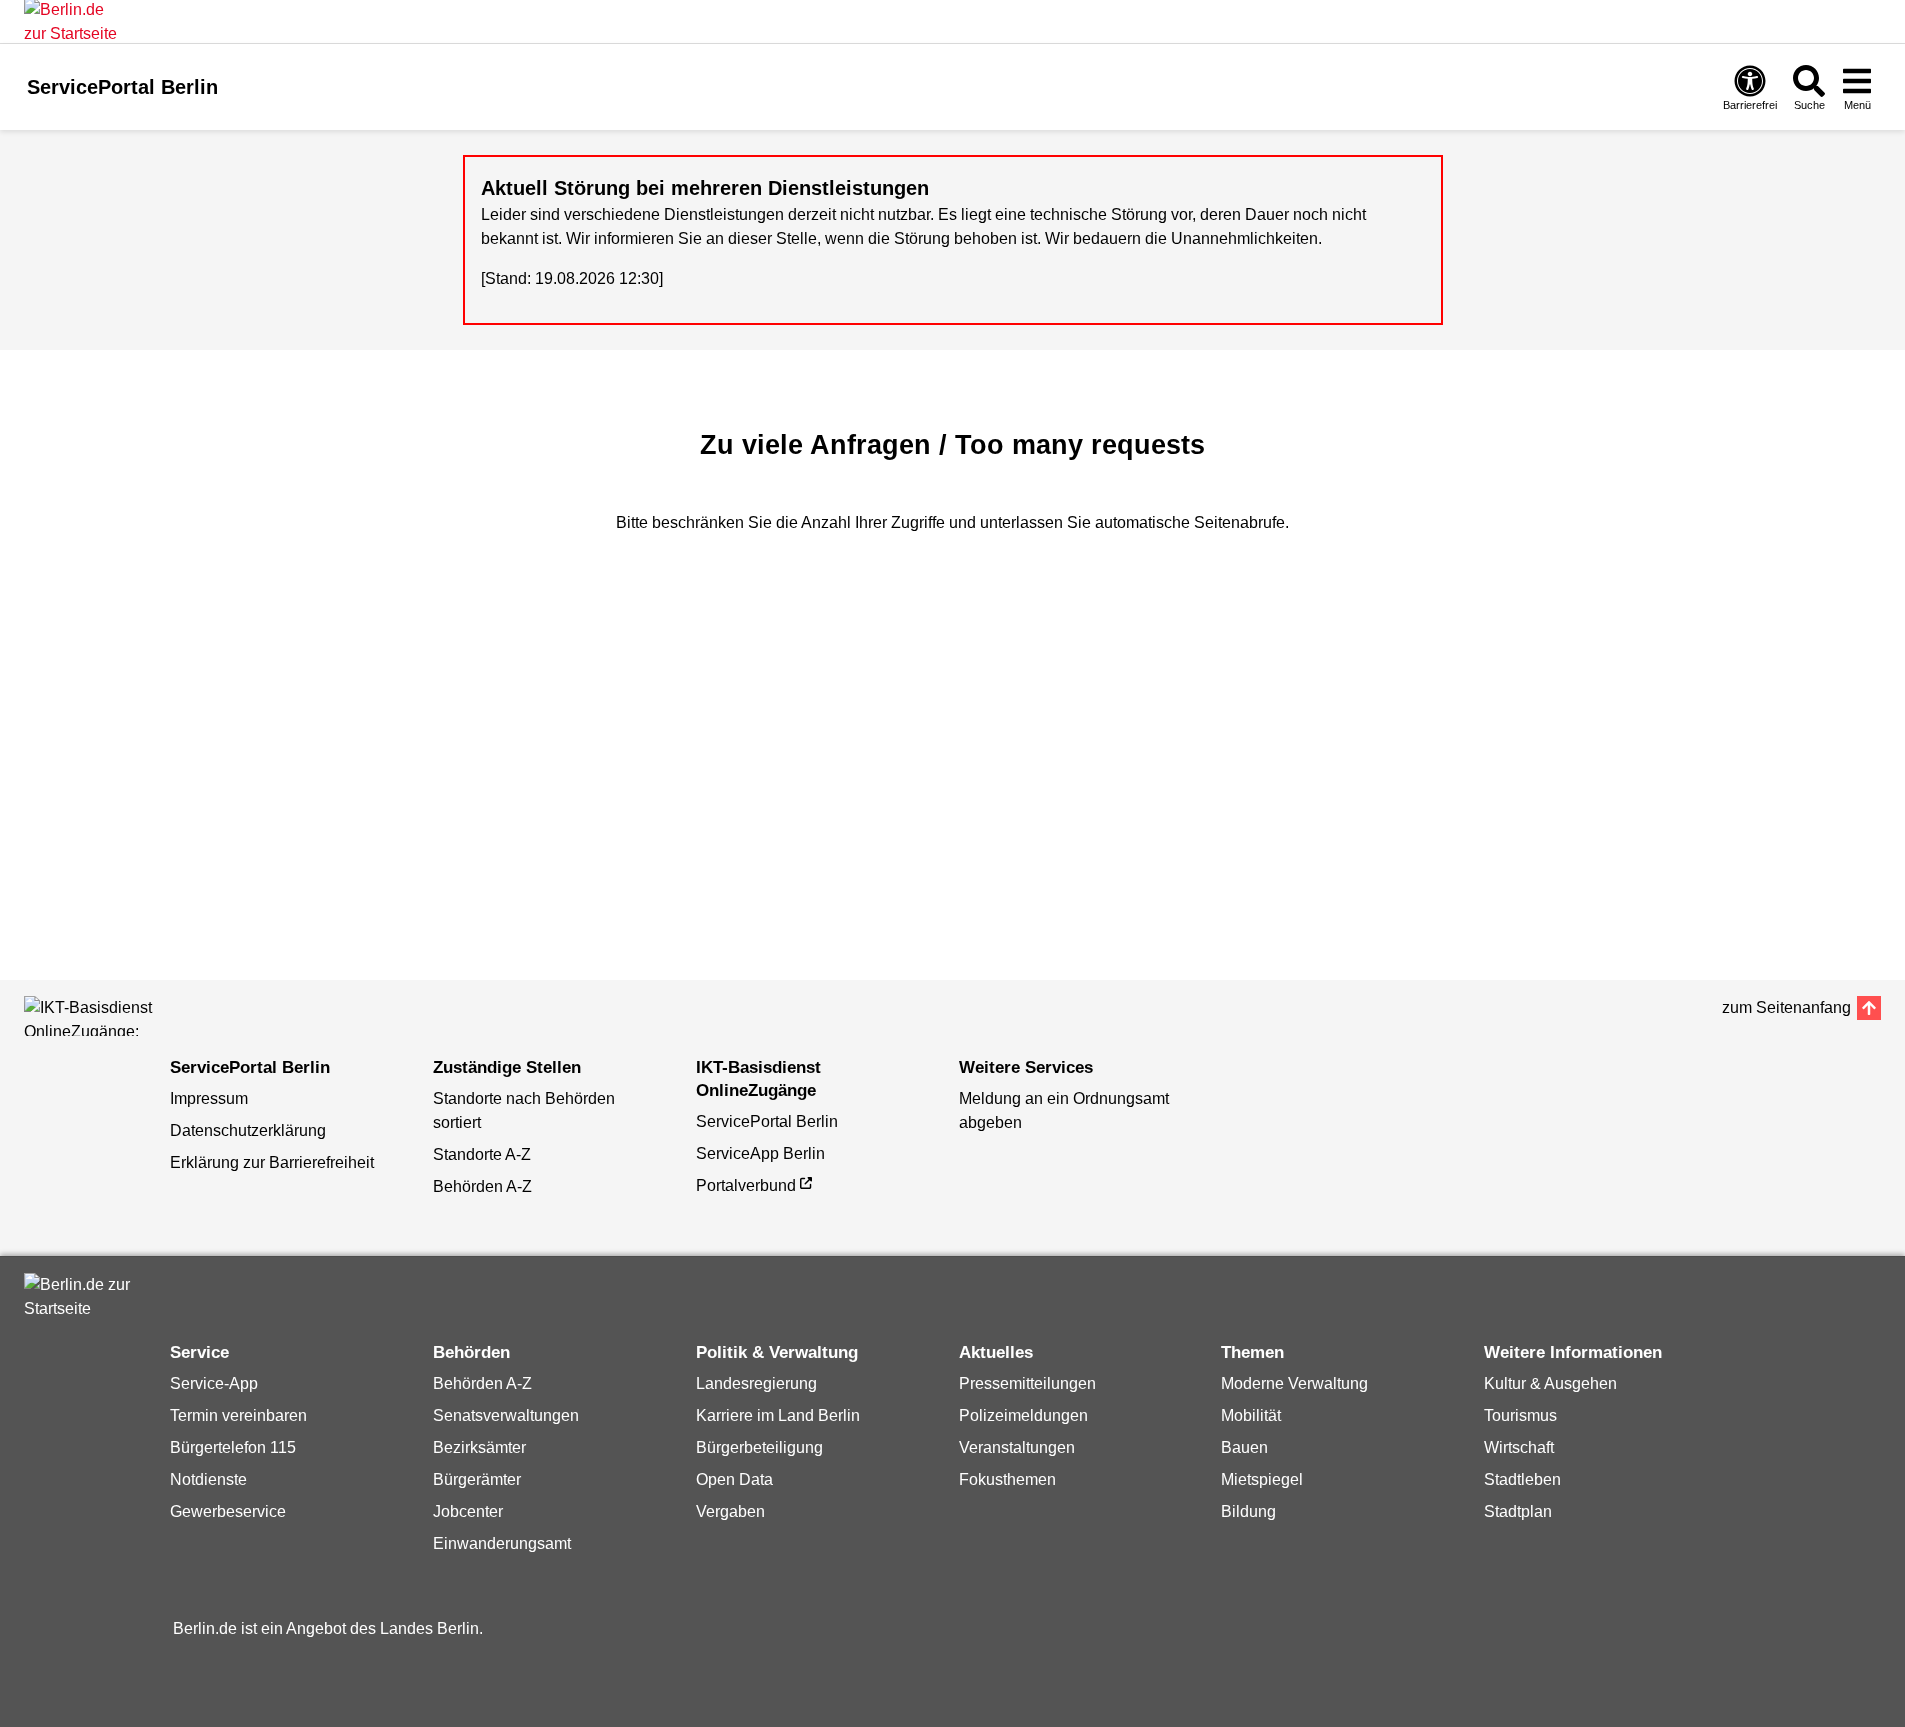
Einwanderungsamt (502, 1543)
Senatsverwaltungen (506, 1415)
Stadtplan (1518, 1511)
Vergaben (730, 1511)
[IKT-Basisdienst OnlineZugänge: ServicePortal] (114, 1016)
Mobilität (1251, 1415)
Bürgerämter (477, 1479)
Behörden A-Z (482, 1186)
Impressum (209, 1098)
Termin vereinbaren (238, 1415)
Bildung (1248, 1511)
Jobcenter (468, 1511)
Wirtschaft (1519, 1447)
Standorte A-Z (482, 1154)
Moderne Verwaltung (1294, 1383)
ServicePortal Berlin (767, 1121)
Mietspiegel (1262, 1479)
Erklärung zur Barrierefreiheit (272, 1162)
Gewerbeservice (228, 1511)
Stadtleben (1522, 1479)
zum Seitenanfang (1786, 1007)
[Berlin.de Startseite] (84, 1297)
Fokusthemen (1007, 1479)
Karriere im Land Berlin (778, 1415)
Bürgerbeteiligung (759, 1447)
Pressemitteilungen (1027, 1383)
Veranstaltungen (1017, 1447)
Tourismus (1520, 1415)
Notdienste (208, 1479)
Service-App (214, 1383)
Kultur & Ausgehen (1550, 1383)
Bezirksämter (479, 1447)
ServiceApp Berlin (760, 1153)
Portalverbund (746, 1185)
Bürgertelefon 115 (233, 1447)
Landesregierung (756, 1383)
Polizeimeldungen (1023, 1415)
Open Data (734, 1479)
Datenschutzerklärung (248, 1130)
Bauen (1244, 1447)
